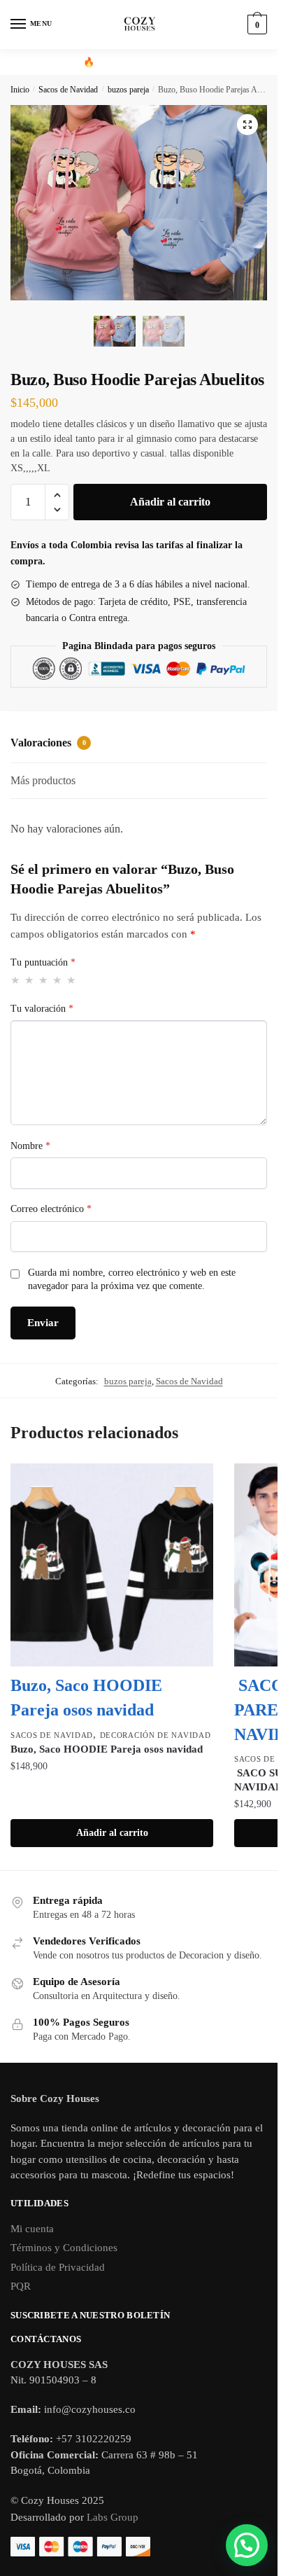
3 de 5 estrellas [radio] (44, 980)
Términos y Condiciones (64, 2248)
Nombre (30, 1146)
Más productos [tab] (43, 780)
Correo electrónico (51, 1209)
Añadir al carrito (170, 502)
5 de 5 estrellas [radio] (72, 980)
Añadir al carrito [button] (112, 1833)
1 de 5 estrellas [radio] (16, 980)
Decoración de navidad (156, 1735)
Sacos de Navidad (68, 90)
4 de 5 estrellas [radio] (58, 980)
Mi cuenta (32, 2229)
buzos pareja (128, 90)
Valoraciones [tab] (48, 743)
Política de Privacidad (58, 2267)
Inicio (20, 90)
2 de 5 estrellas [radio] (30, 980)
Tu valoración (42, 1009)
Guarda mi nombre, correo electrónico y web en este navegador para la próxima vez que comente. (132, 1280)
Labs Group (113, 2517)
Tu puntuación (43, 962)
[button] (247, 125)
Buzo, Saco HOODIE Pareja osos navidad (107, 1749)
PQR (21, 2286)
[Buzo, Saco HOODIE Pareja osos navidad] (112, 1565)
